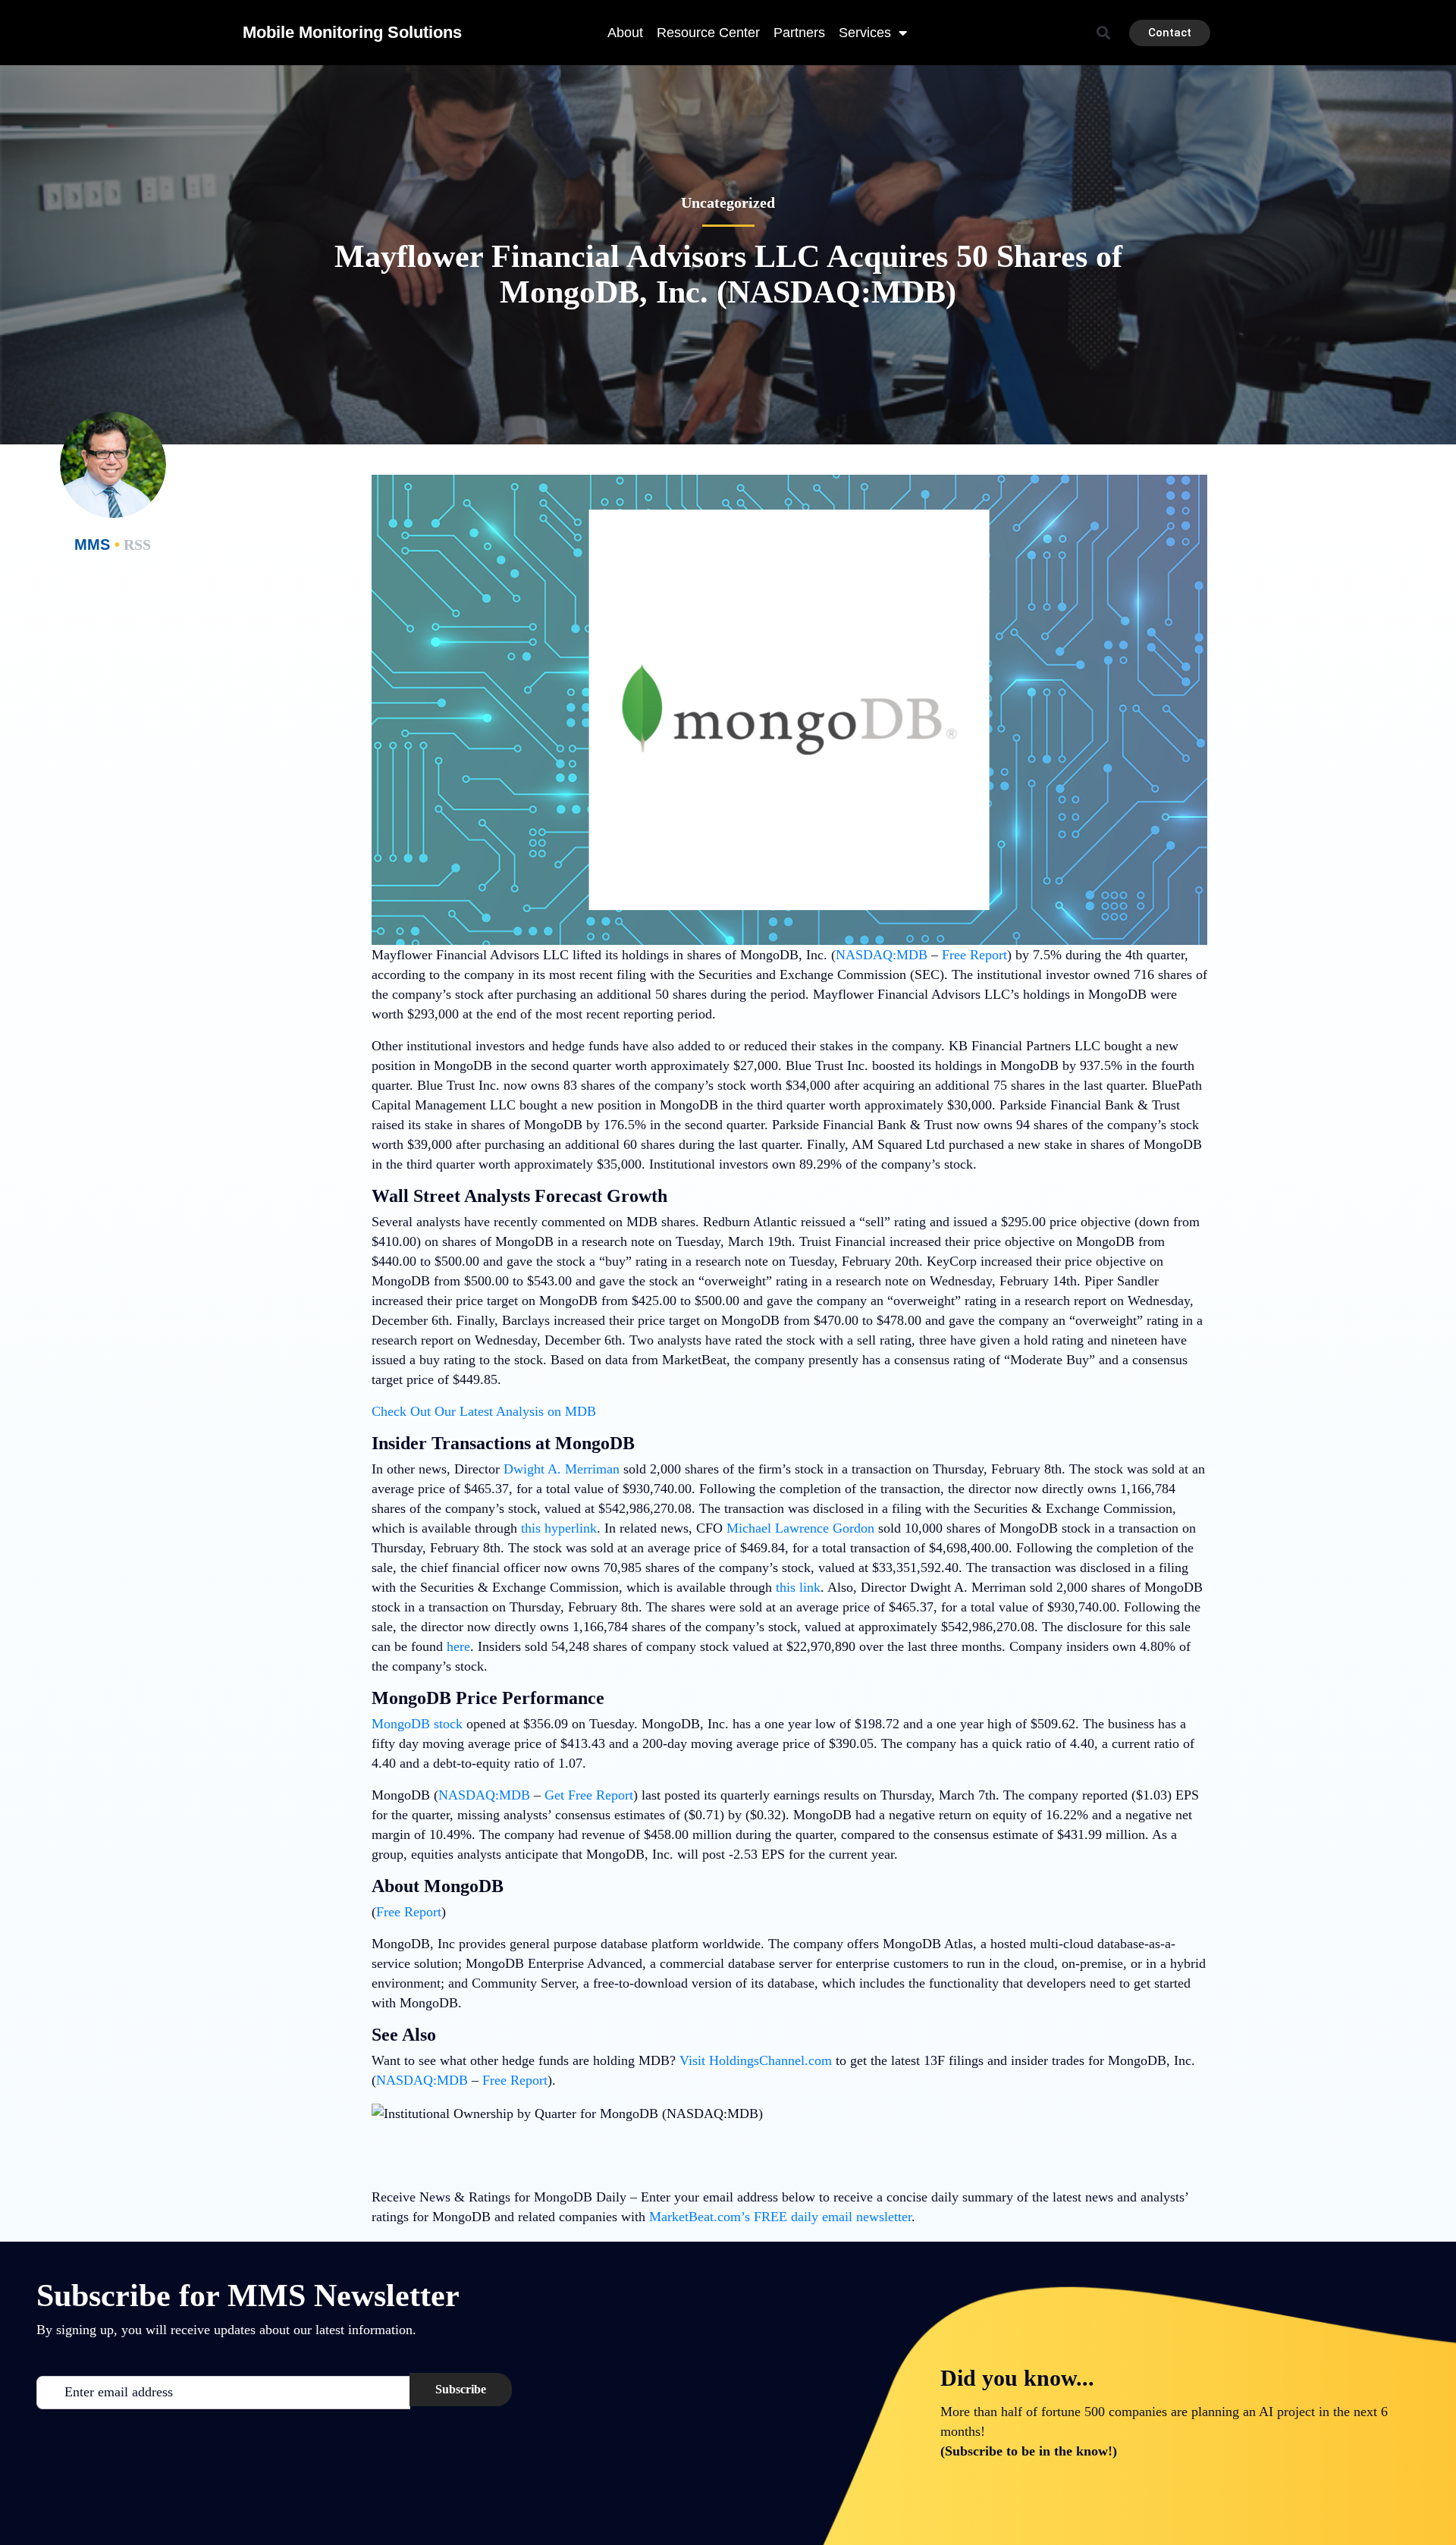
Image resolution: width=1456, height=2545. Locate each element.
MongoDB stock (417, 1724)
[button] (1104, 33)
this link (798, 1587)
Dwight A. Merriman (562, 1469)
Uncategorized (728, 202)
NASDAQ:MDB (882, 955)
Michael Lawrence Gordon (800, 1528)
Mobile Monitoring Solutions (352, 32)
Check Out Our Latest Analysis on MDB (484, 1411)
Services (865, 33)
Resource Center (708, 33)
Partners (799, 33)
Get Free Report (589, 1795)
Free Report (974, 955)
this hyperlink (559, 1528)
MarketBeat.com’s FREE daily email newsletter (780, 2217)
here (458, 1646)
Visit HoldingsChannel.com (756, 2060)
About (625, 33)
